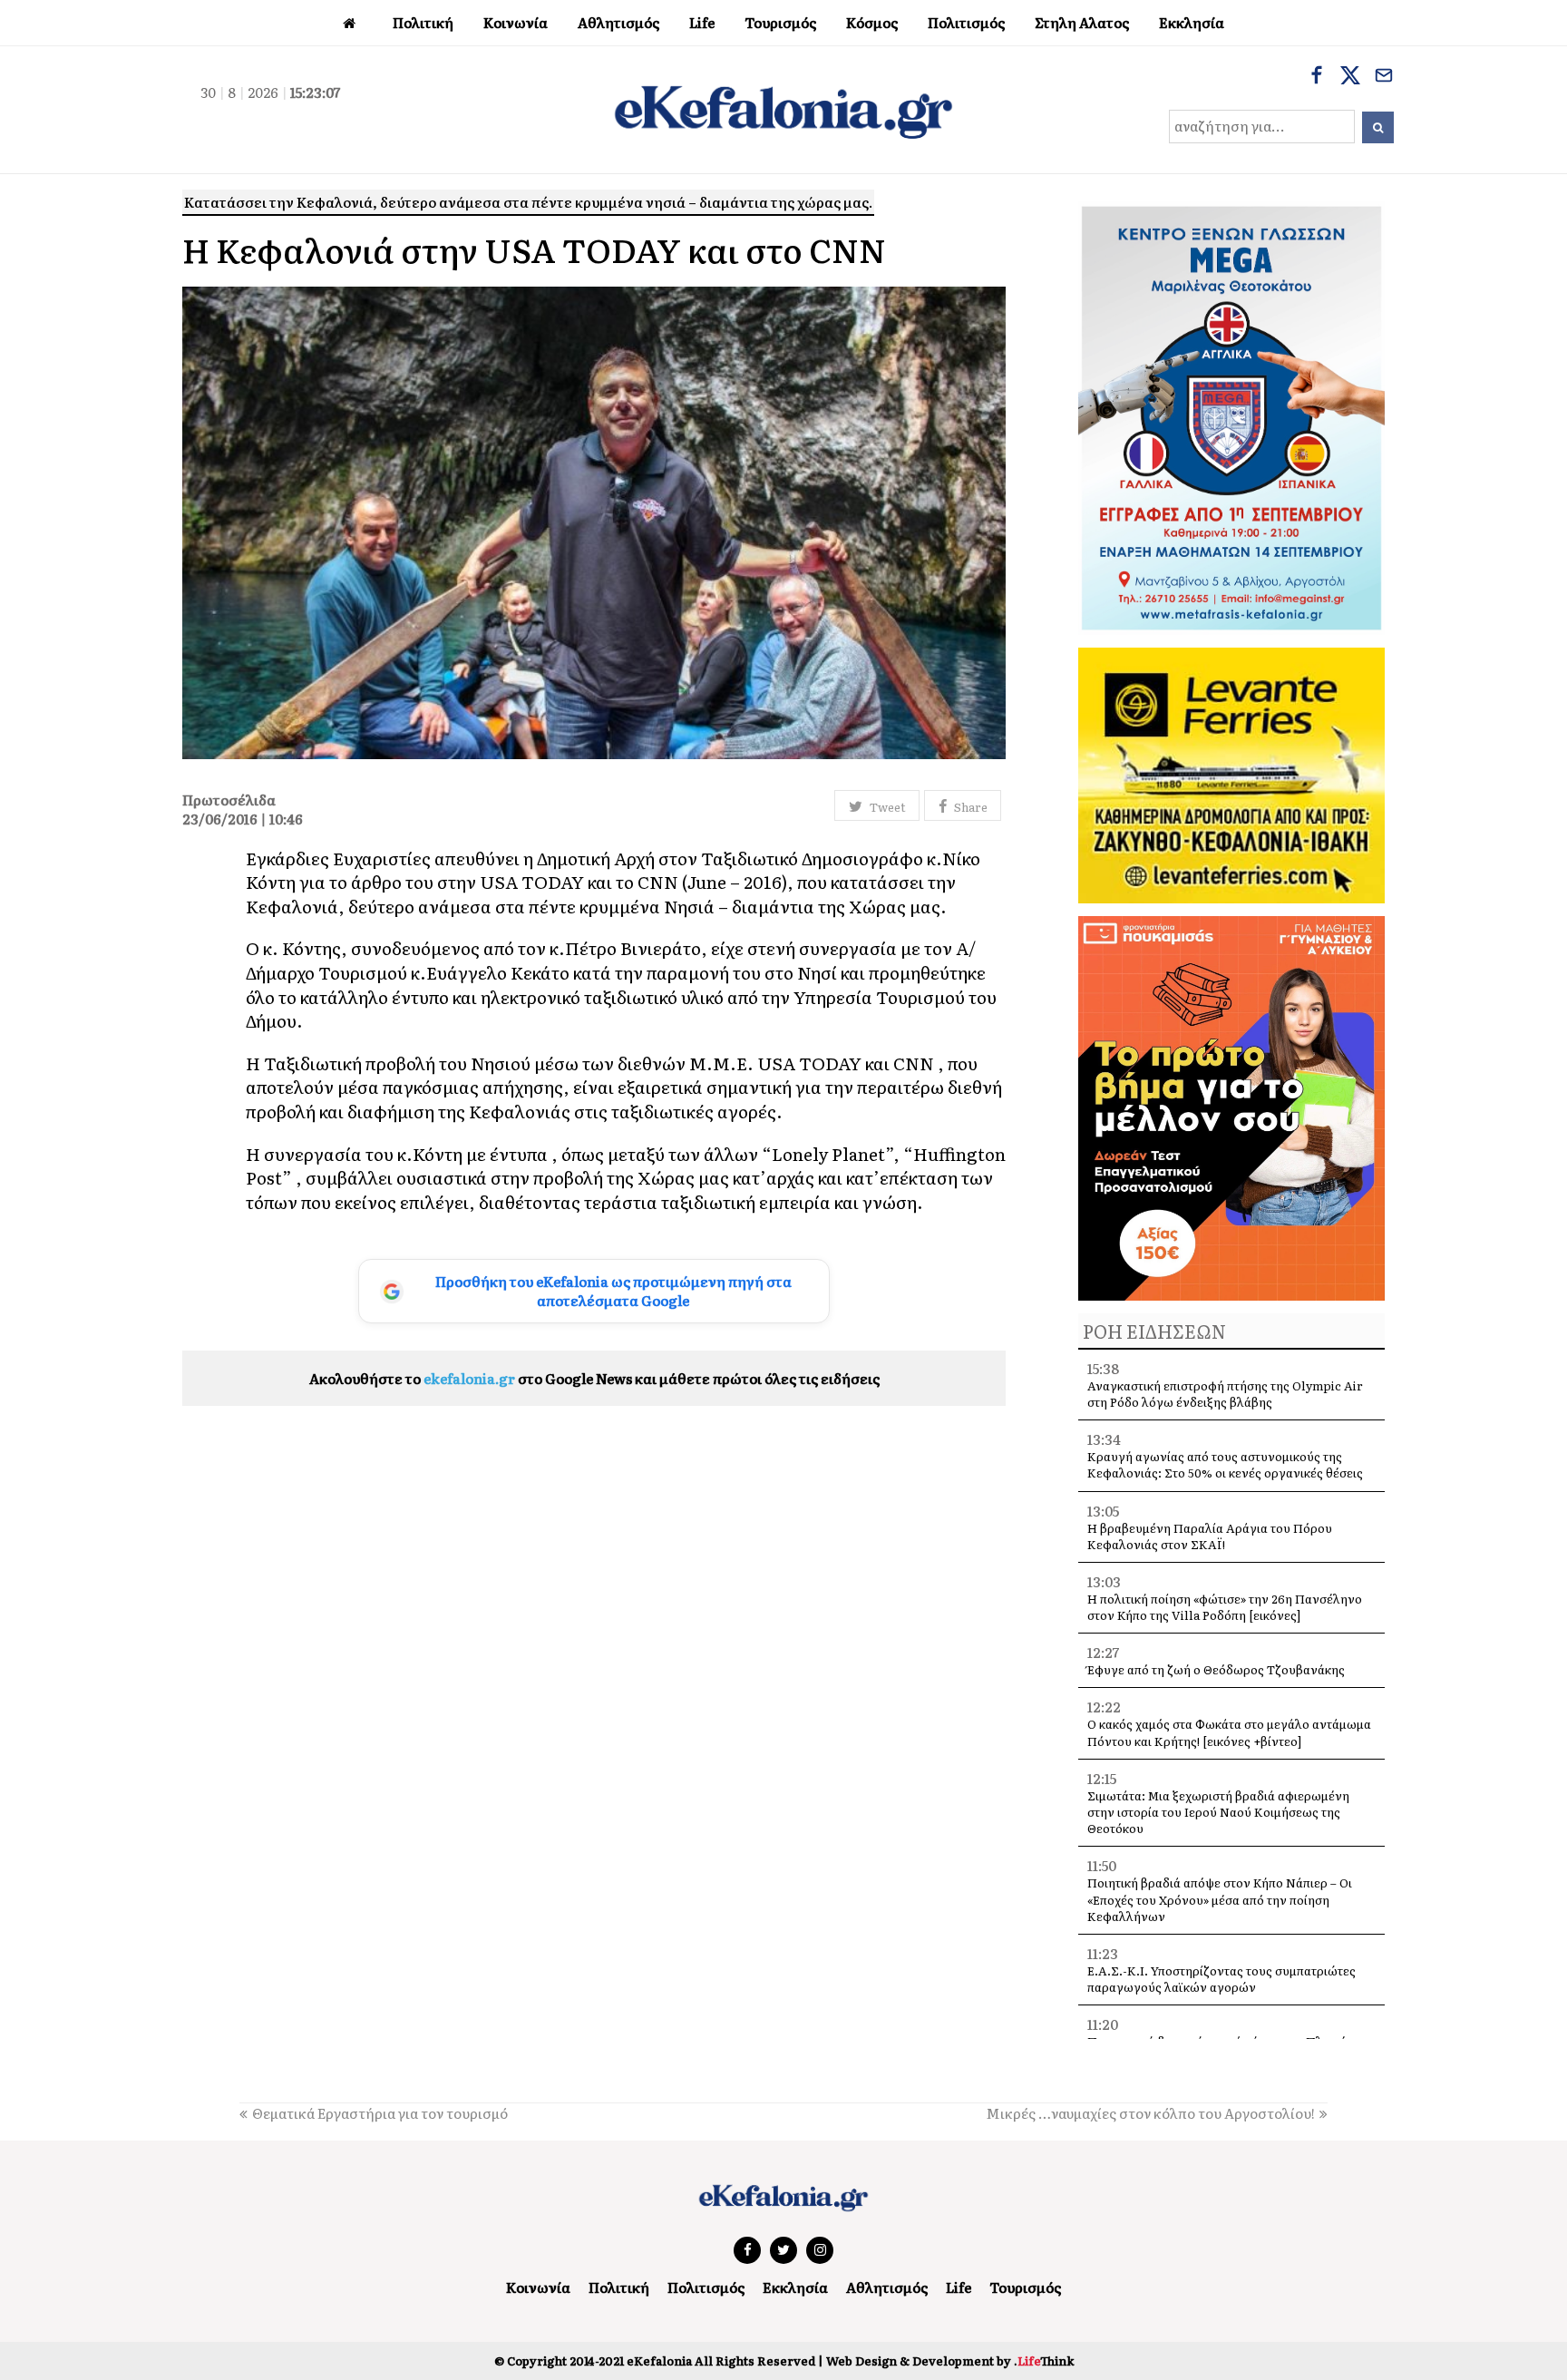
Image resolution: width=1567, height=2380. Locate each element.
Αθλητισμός (887, 2287)
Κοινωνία (538, 2287)
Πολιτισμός (706, 2287)
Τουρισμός (1025, 2287)
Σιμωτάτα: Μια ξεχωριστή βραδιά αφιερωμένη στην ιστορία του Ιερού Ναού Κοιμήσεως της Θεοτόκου (1218, 1812)
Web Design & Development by (950, 2360)
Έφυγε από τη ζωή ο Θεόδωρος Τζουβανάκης (1216, 1669)
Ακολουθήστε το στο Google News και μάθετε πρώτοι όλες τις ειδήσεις (594, 1378)
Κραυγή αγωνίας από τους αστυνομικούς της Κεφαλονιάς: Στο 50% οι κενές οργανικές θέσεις (1225, 1464)
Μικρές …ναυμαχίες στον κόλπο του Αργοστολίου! (1150, 2113)
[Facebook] (1317, 77)
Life (959, 2287)
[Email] (1384, 77)
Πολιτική (619, 2287)
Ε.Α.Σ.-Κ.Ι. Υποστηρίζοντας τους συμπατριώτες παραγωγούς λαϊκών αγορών (1221, 1979)
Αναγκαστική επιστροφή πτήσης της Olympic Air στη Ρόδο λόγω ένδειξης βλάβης (1225, 1394)
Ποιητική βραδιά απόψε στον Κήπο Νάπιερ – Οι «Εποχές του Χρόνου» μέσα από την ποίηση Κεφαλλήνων (1220, 1899)
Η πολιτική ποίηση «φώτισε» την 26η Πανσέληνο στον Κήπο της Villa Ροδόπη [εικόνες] (1225, 1607)
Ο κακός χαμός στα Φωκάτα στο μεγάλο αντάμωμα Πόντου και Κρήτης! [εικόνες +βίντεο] (1229, 1732)
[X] (1350, 77)
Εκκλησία (795, 2287)
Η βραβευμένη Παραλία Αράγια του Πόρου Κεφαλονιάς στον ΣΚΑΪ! (1210, 1536)
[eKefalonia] (783, 110)
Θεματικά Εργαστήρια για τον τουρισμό (380, 2113)
